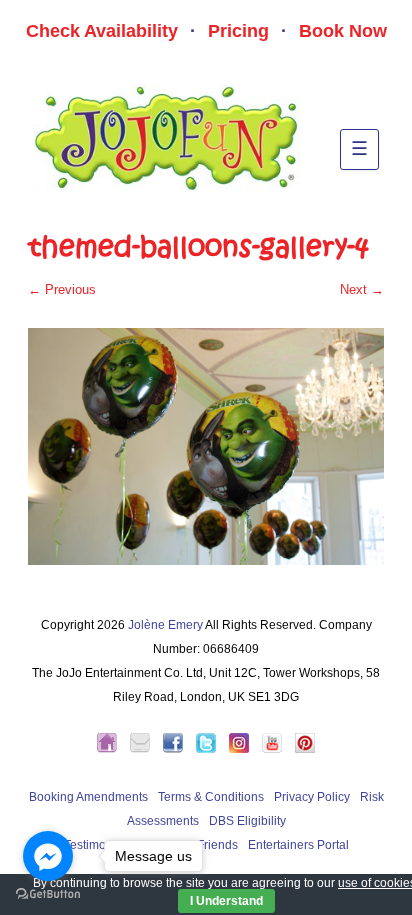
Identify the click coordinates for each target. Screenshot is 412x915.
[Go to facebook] (48, 856)
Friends (217, 845)
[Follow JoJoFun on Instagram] (244, 749)
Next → (362, 289)
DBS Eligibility (247, 821)
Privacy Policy (312, 797)
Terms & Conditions (211, 797)
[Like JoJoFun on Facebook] (178, 749)
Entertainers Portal (298, 845)
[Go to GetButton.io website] (48, 894)
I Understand (226, 901)
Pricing (238, 31)
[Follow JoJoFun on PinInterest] (305, 749)
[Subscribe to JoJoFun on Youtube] (277, 749)
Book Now (343, 31)
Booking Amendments (88, 797)
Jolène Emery (165, 625)
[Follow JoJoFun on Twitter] (211, 749)
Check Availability (102, 31)
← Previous (62, 289)
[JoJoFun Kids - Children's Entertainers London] (112, 749)
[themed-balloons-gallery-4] (206, 446)
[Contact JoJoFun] (145, 749)
